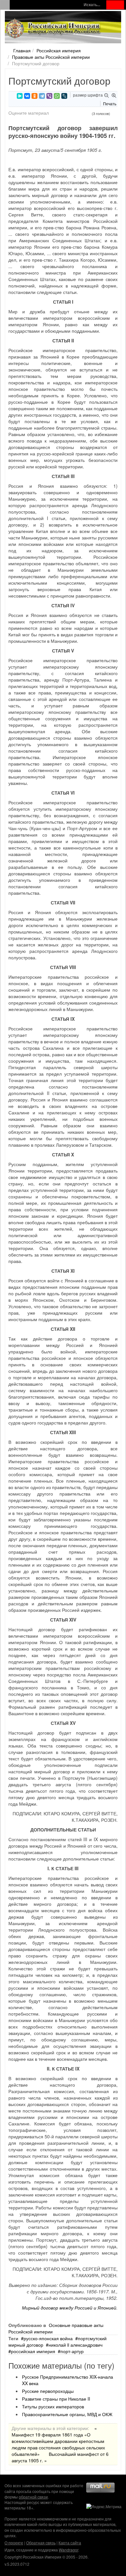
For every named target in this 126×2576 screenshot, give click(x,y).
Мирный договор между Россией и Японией (69, 2308)
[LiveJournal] (64, 96)
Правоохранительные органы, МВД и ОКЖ (67, 2414)
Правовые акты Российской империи (51, 57)
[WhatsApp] (57, 96)
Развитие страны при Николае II (56, 2399)
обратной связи (33, 2497)
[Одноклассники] (35, 96)
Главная (22, 50)
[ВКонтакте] (27, 96)
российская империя (33, 2351)
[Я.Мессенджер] (20, 96)
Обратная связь (41, 2543)
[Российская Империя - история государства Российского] (53, 28)
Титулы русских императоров (53, 2406)
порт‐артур (72, 2351)
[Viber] (49, 96)
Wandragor (68, 2550)
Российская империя (59, 50)
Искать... (92, 5)
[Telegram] (42, 96)
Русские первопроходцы (48, 2391)
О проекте (14, 2543)
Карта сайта (70, 2543)
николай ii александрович (75, 2345)
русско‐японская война (48, 2338)
